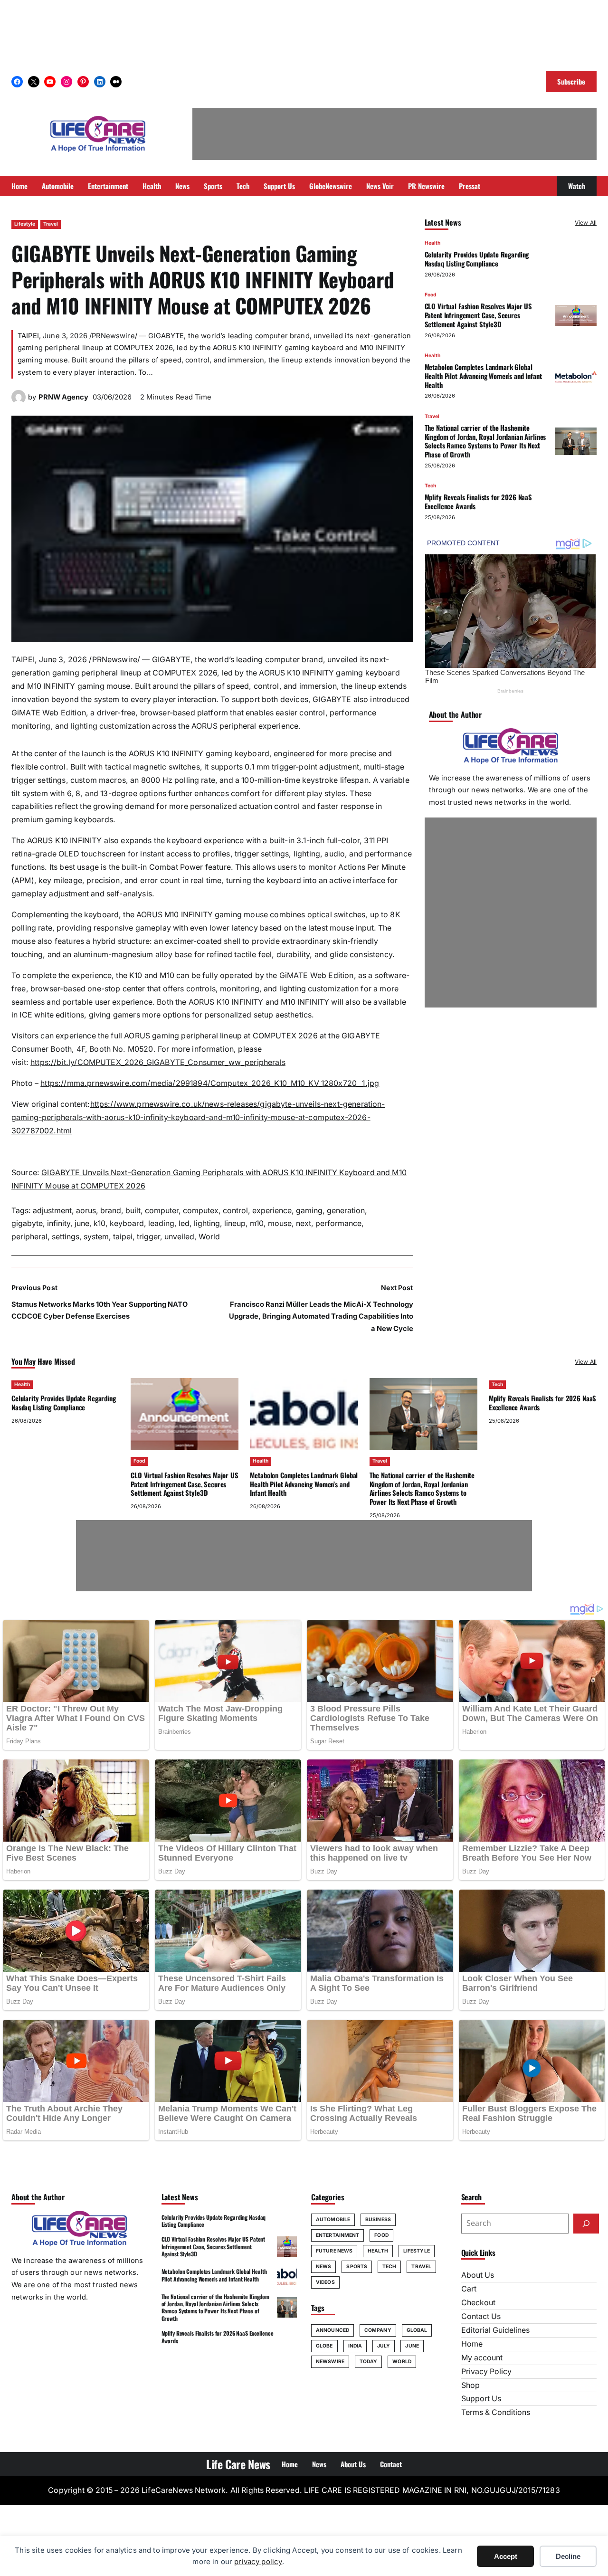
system (96, 1237)
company (378, 2330)
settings (66, 1237)
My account (482, 2358)
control (235, 1211)
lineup (235, 1223)
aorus (86, 1211)
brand (111, 1211)
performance (338, 1223)
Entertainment (337, 2235)
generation (346, 1211)
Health (432, 243)
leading (161, 1223)
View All (586, 223)
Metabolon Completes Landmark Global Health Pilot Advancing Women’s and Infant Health (483, 376)
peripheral (29, 1237)
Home (472, 2344)
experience (272, 1211)
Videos (325, 2282)
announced (332, 2330)
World (209, 1237)
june (82, 1223)
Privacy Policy (486, 2372)
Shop (470, 2385)
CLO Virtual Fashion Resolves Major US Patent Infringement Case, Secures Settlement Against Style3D (479, 315)
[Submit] (586, 2224)
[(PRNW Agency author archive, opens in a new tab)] (19, 402)
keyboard (127, 1223)
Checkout (478, 2303)
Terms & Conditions (496, 2412)
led (184, 1223)
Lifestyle (25, 224)
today (369, 2362)
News (323, 2267)
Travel (51, 224)
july (384, 2346)
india (355, 2346)
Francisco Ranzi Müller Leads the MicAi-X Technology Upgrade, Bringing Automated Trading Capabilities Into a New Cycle (321, 1317)
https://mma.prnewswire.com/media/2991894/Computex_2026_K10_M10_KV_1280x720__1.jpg (210, 1083)
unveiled (179, 1237)
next (304, 1223)
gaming (309, 1211)
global (417, 2330)
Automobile (333, 2220)
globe (324, 2346)
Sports (357, 2267)
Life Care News (238, 2464)
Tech (430, 486)
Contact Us (481, 2316)
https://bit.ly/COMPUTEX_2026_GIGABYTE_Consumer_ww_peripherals (158, 1062)
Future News (334, 2251)
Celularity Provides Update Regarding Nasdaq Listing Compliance (477, 259)
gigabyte (27, 1223)
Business (378, 2220)
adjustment (52, 1211)
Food (431, 295)
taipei (123, 1237)
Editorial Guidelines (495, 2330)
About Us (478, 2275)
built (133, 1211)
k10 (100, 1223)
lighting (207, 1223)
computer (162, 1211)
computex (201, 1211)
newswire (330, 2362)
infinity (59, 1223)
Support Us (481, 2399)
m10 (257, 1223)
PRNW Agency (63, 397)
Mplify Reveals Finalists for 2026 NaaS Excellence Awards (478, 502)
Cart (469, 2289)
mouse (280, 1223)
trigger (148, 1237)
